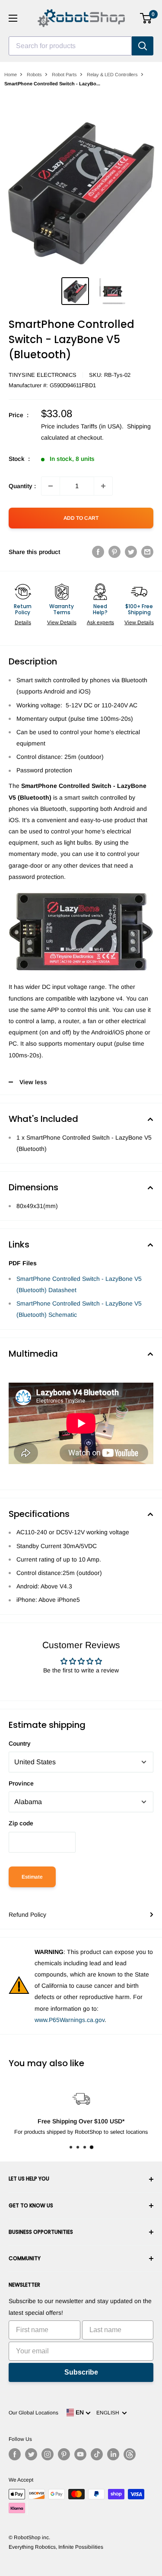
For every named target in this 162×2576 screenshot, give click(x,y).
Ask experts (100, 622)
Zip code (21, 1823)
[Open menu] (13, 18)
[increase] (103, 486)
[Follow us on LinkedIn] (113, 2454)
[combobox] (70, 46)
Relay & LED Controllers (112, 75)
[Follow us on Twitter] (31, 2454)
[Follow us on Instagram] (48, 2454)
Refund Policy (27, 1915)
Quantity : (22, 486)
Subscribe (81, 2372)
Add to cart (81, 518)
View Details (62, 622)
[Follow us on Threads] (130, 2454)
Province (21, 1783)
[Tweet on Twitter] (131, 552)
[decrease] (51, 486)
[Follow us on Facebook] (15, 2454)
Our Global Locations (33, 2413)
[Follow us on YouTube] (80, 2454)
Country (20, 1743)
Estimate (32, 1877)
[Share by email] (147, 552)
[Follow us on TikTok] (97, 2454)
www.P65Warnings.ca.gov (70, 2020)
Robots (34, 75)
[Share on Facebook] (98, 552)
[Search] (143, 46)
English (109, 2413)
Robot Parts (64, 75)
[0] (146, 18)
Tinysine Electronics (43, 375)
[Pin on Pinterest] (114, 552)
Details (23, 622)
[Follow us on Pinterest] (64, 2454)
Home (11, 75)
